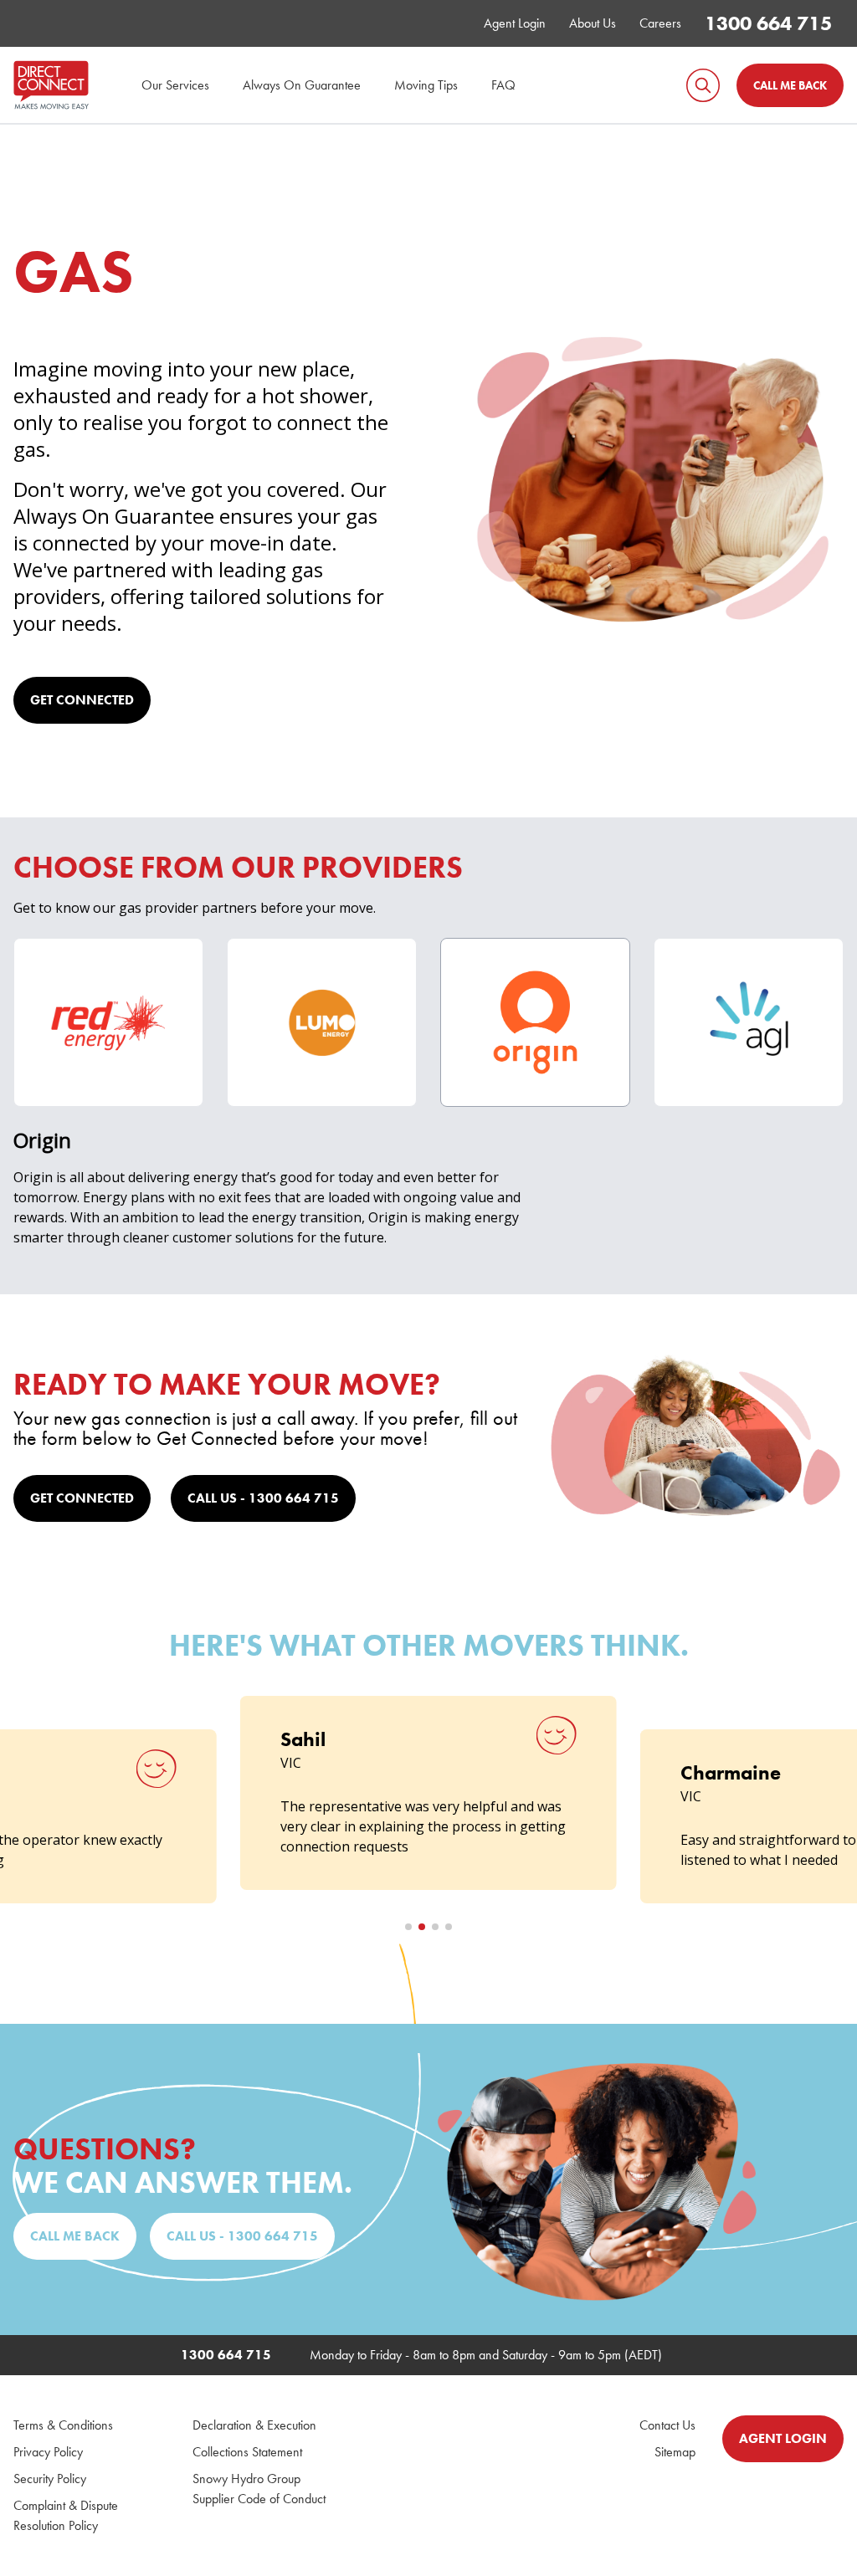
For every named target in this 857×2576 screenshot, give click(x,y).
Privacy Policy (48, 2452)
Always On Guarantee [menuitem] (302, 85)
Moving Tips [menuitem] (426, 85)
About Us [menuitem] (593, 23)
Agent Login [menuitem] (515, 23)
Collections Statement (247, 2452)
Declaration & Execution (254, 2425)
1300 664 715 (768, 23)
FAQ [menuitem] (503, 85)
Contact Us (667, 2425)
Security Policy (50, 2479)
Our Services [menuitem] (175, 85)
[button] (408, 1927)
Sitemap (675, 2452)
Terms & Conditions (63, 2425)
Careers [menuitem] (660, 23)
